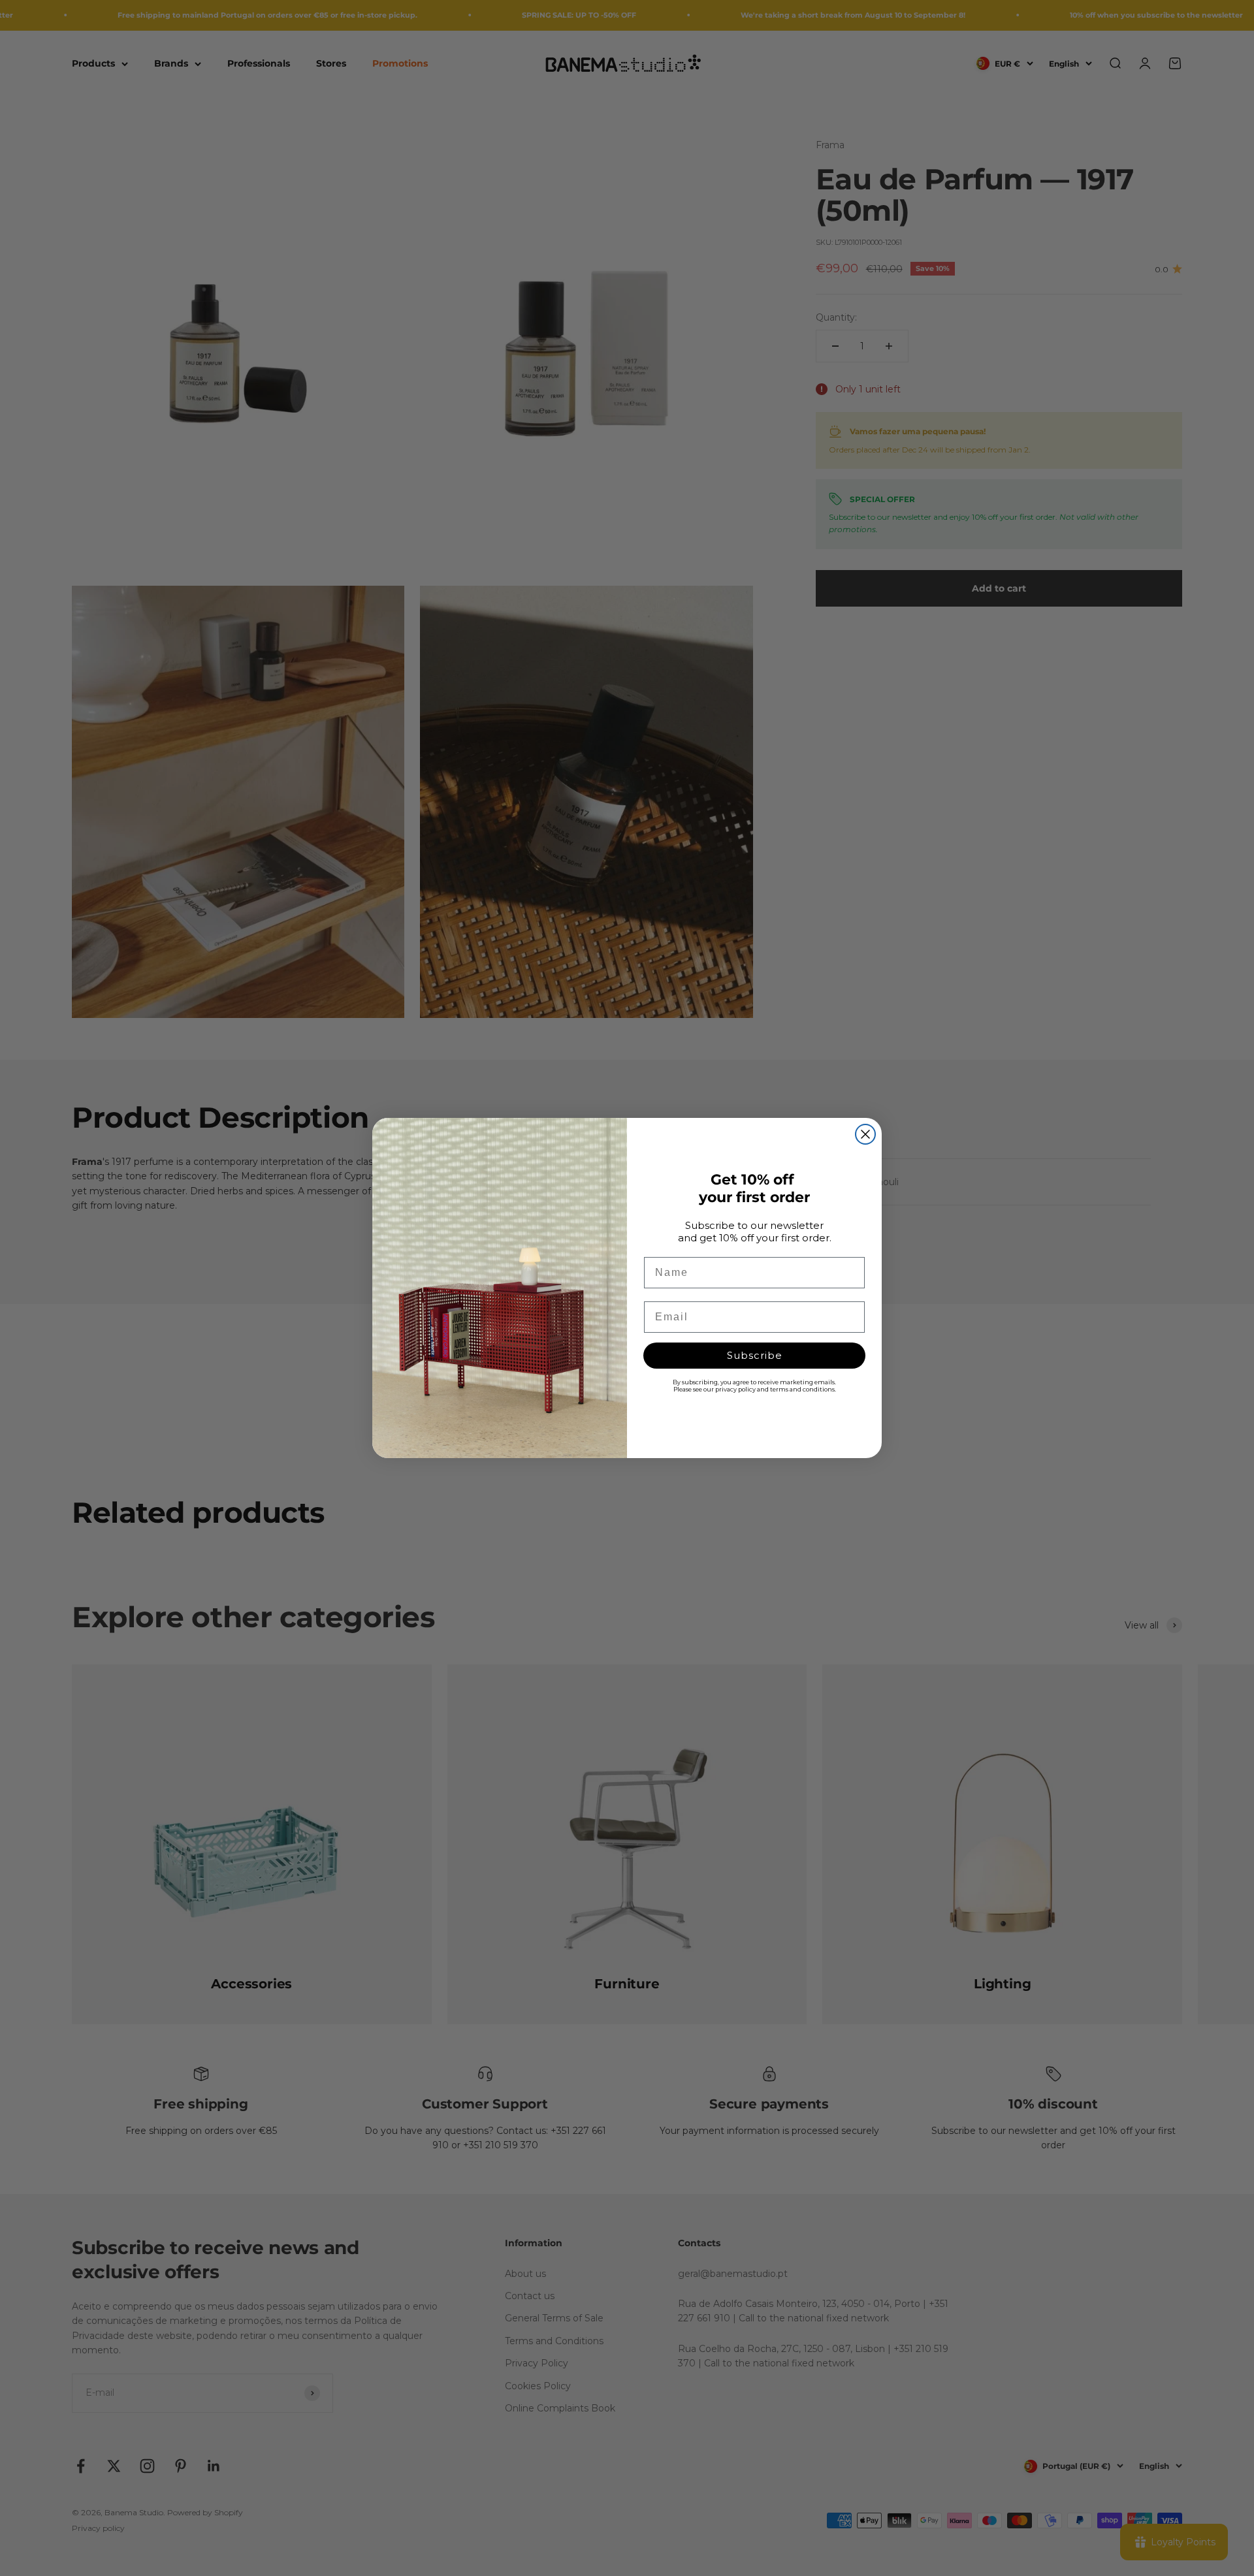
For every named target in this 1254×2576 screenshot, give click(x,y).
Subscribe (755, 1355)
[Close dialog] (865, 1134)
